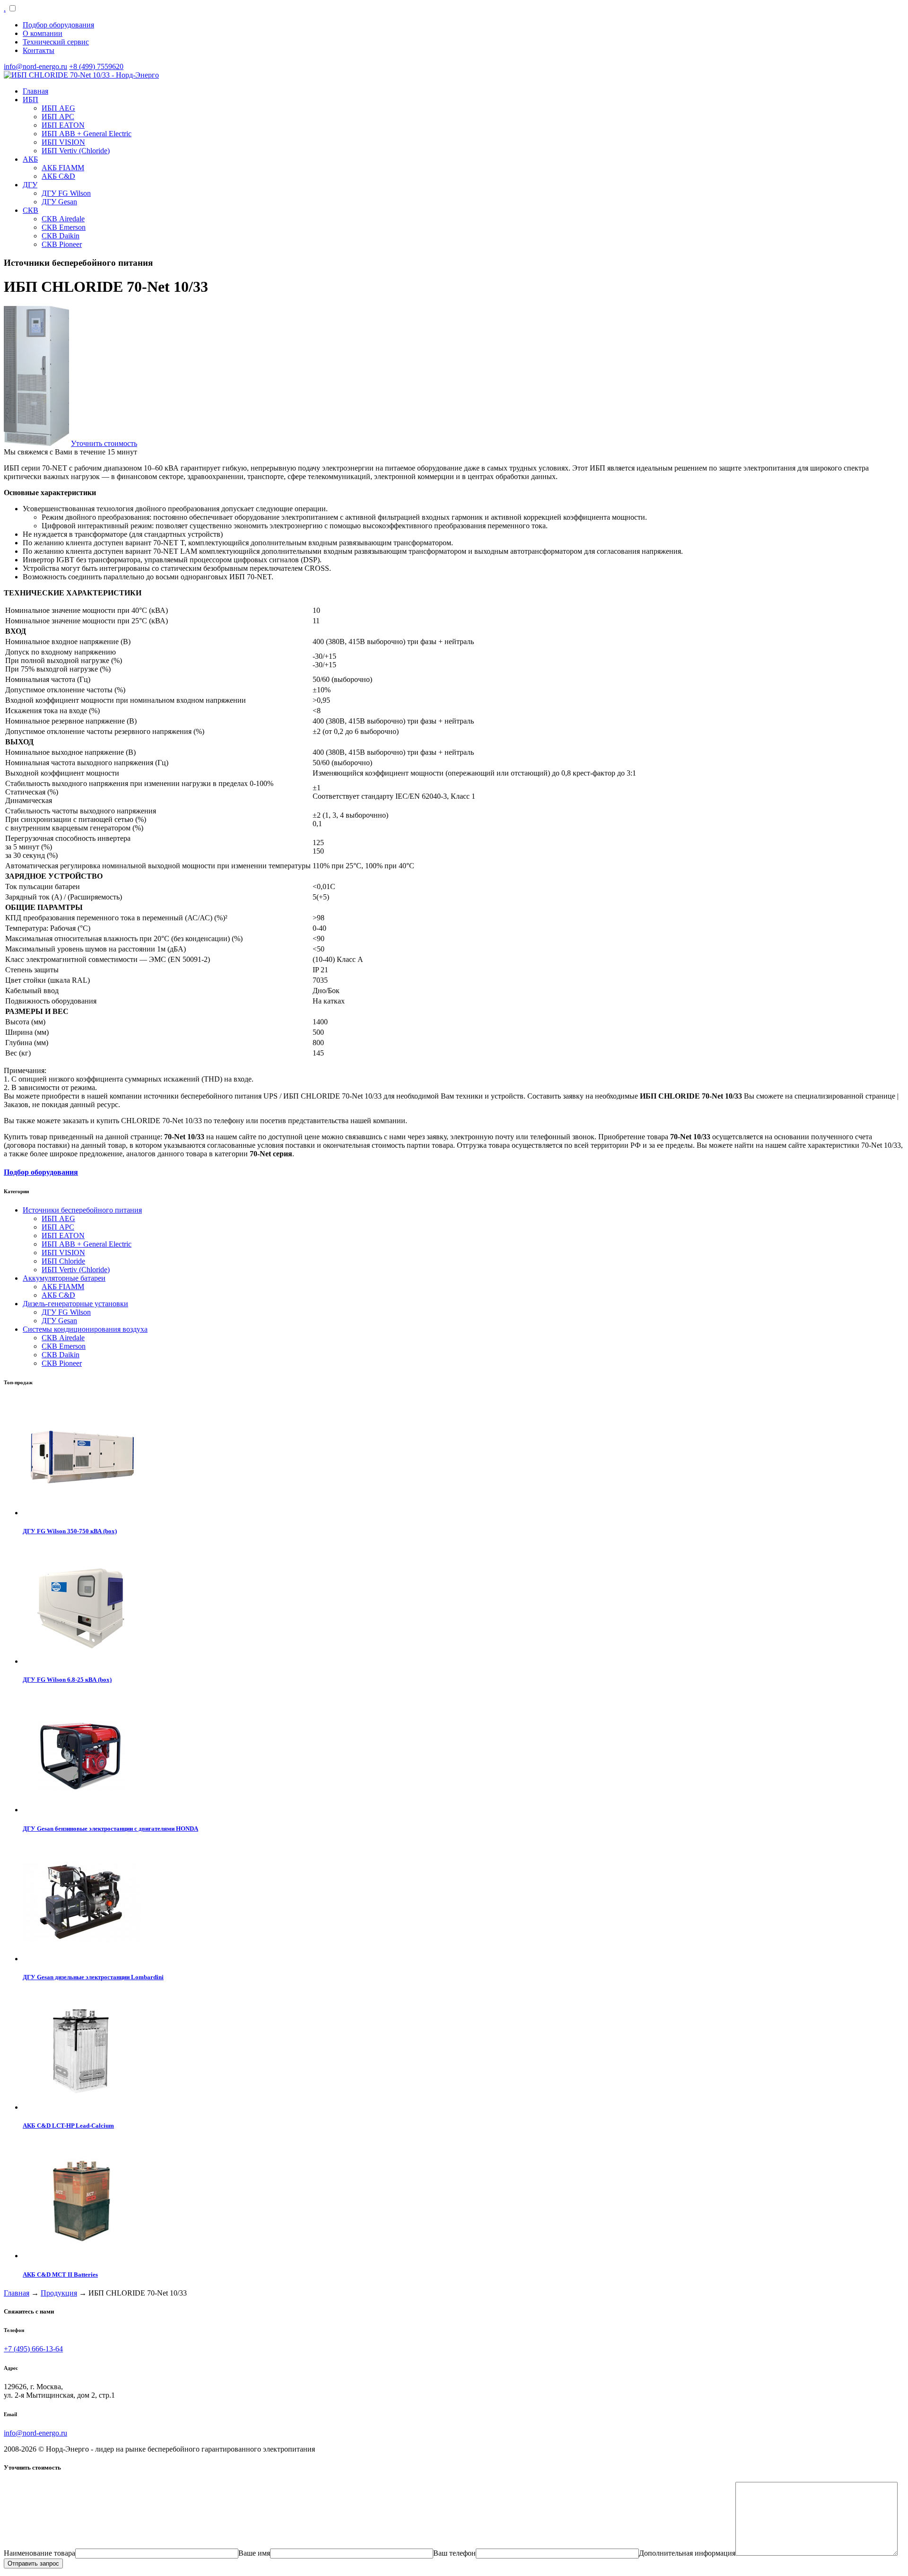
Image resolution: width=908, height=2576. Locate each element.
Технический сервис (56, 42)
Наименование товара (39, 2553)
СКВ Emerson (64, 227)
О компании (43, 33)
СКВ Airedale (63, 219)
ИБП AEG (58, 108)
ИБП (31, 100)
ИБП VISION (63, 142)
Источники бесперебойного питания (82, 1210)
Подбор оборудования (58, 25)
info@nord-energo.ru (35, 66)
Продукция (59, 2293)
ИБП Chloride (63, 1261)
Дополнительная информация (687, 2553)
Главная (35, 91)
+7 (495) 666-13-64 (33, 2349)
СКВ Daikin (61, 236)
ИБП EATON (63, 125)
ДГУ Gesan (59, 202)
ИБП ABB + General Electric (87, 134)
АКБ (30, 159)
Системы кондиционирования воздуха (85, 1329)
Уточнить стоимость (104, 443)
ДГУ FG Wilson (66, 193)
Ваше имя (254, 2553)
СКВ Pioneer (62, 244)
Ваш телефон (454, 2553)
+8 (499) (96, 66)
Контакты (39, 50)
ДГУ (30, 185)
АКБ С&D (58, 176)
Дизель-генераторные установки (75, 1304)
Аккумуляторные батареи (64, 1278)
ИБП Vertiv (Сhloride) (76, 151)
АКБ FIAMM (63, 168)
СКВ (31, 210)
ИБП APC (58, 117)
